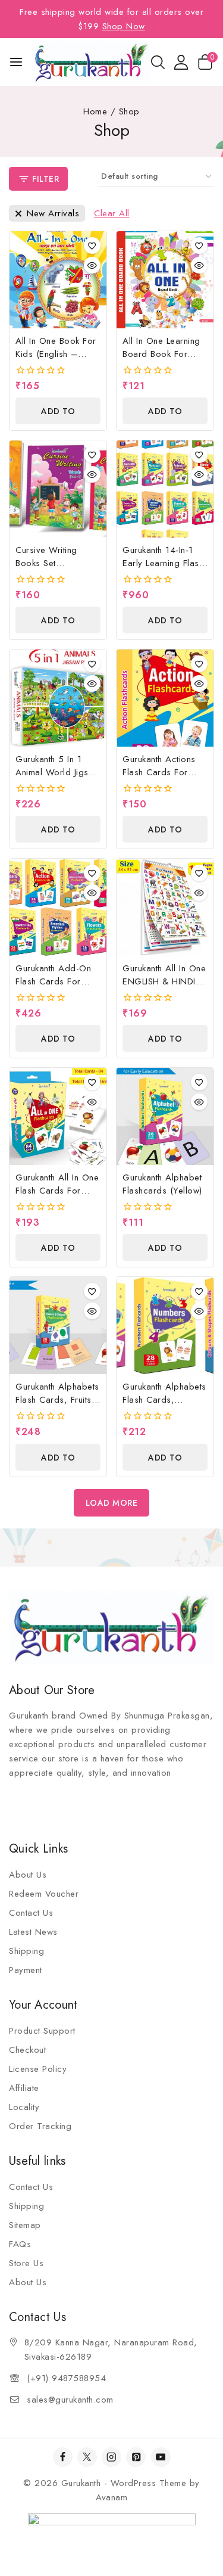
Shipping (26, 1951)
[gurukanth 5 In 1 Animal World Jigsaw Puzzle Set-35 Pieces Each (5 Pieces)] (58, 698)
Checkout (27, 2050)
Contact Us (31, 1913)
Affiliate (24, 2088)
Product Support (42, 2031)
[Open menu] (16, 62)
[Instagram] (111, 2457)
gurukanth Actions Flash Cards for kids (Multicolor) (159, 772)
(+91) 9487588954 (66, 2378)
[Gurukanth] (92, 62)
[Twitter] (87, 2457)
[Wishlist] (92, 246)
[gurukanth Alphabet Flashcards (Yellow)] (165, 1116)
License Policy (38, 2069)
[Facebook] (63, 2457)
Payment (26, 1970)
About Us (28, 1875)
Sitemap (25, 2225)
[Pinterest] (136, 2457)
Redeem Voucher (44, 1894)
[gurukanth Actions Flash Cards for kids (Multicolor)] (165, 698)
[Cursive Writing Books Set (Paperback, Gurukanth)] (58, 489)
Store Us (26, 2263)
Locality (24, 2107)
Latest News (33, 1932)
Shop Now (124, 26)
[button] (58, 411)
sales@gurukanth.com (70, 2400)
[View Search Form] (158, 62)
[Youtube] (161, 2457)
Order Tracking (40, 2126)
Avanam (111, 2497)
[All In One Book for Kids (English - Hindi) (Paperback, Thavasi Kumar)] (58, 280)
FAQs (20, 2244)
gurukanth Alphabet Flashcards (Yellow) (162, 1184)
